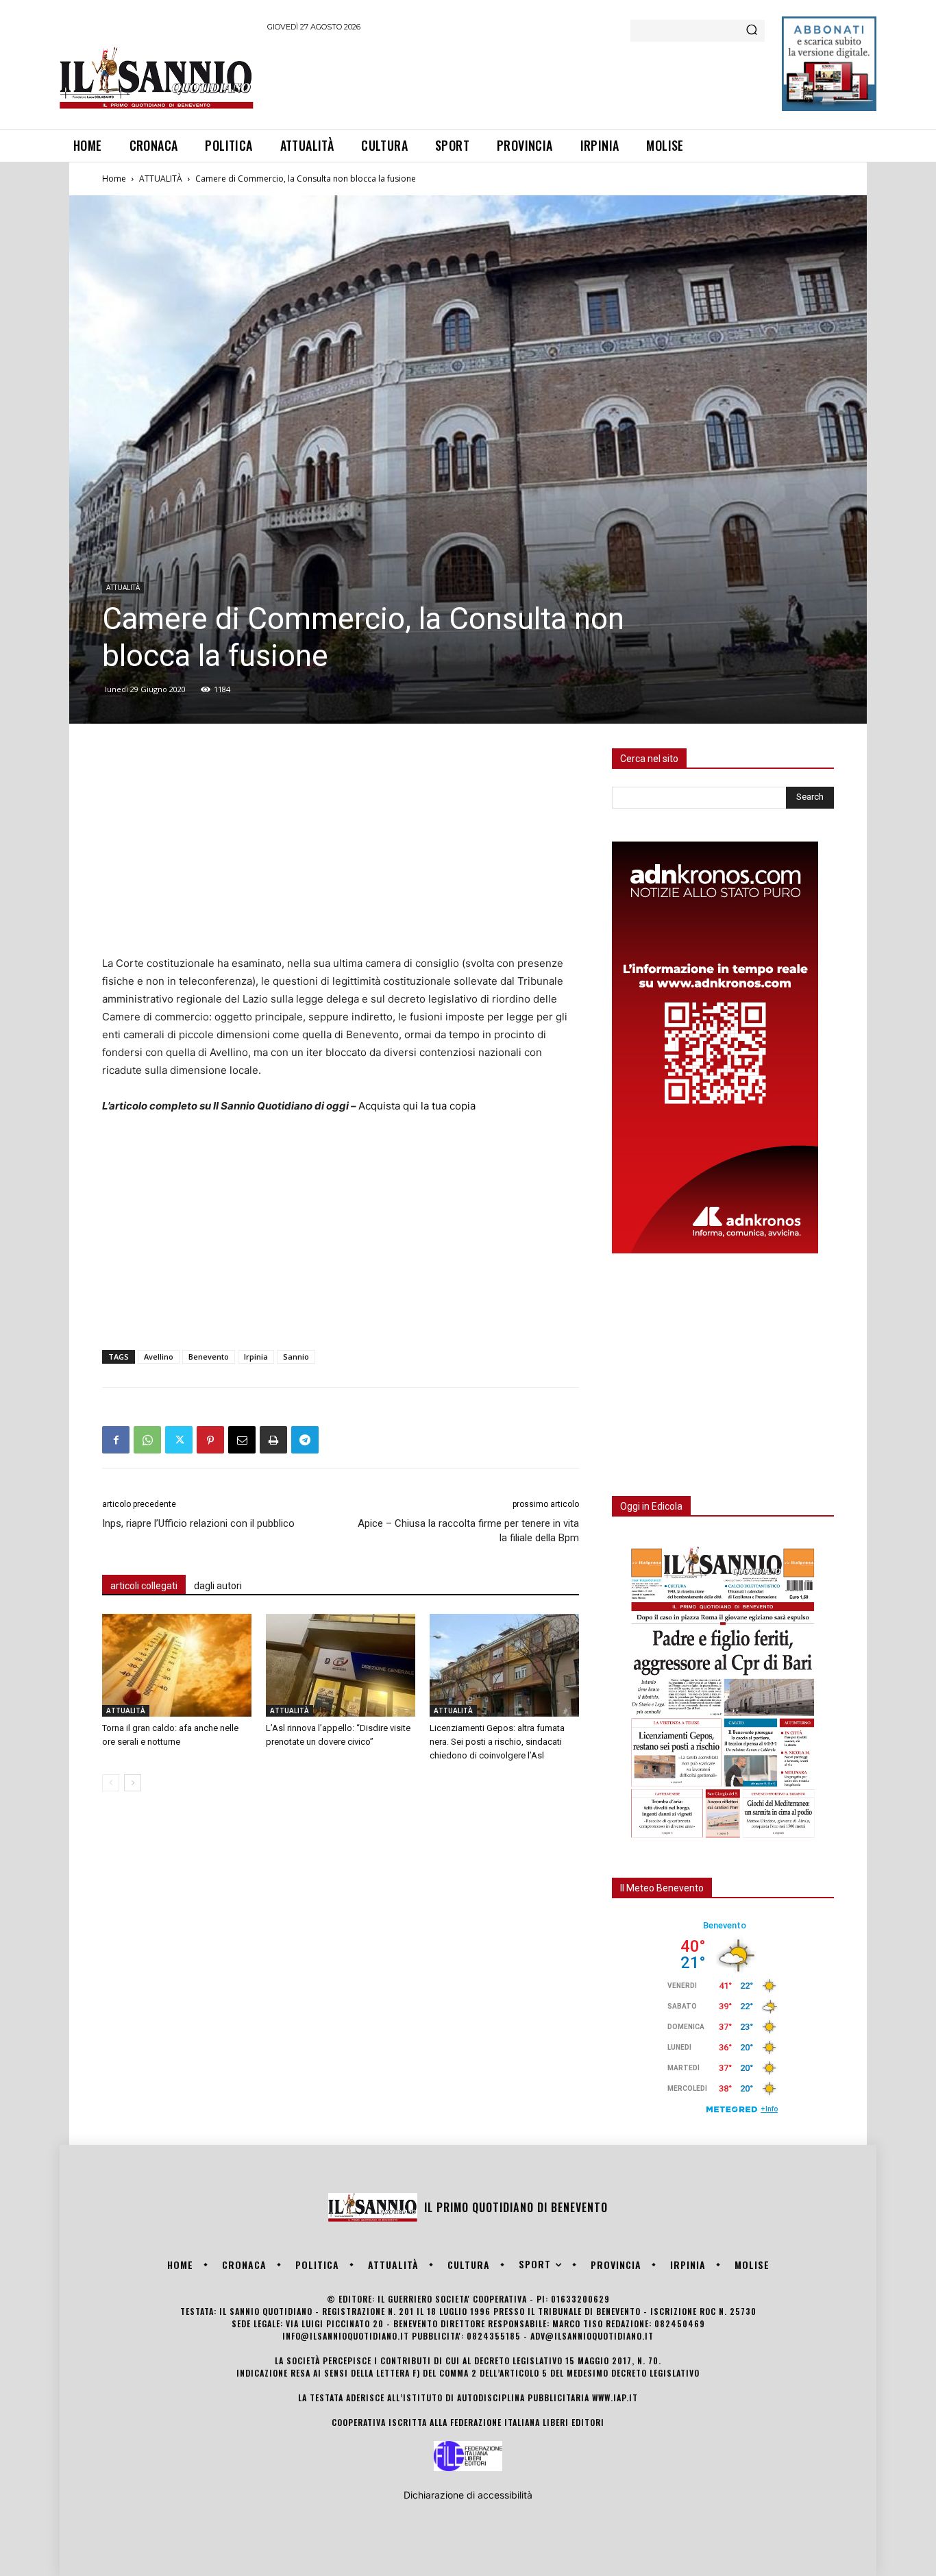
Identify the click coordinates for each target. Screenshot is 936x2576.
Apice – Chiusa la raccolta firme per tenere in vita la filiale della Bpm (468, 1531)
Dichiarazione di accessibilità (468, 2495)
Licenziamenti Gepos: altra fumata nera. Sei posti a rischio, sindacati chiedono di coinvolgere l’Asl (497, 1742)
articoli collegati (144, 1586)
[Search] (752, 31)
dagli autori (218, 1586)
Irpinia (256, 1357)
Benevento (209, 1357)
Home (114, 179)
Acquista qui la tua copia (417, 1106)
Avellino (159, 1357)
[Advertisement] (517, 78)
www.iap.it (615, 2397)
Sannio (296, 1357)
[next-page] (133, 1783)
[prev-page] (111, 1783)
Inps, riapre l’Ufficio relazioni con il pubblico (198, 1523)
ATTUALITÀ (161, 179)
